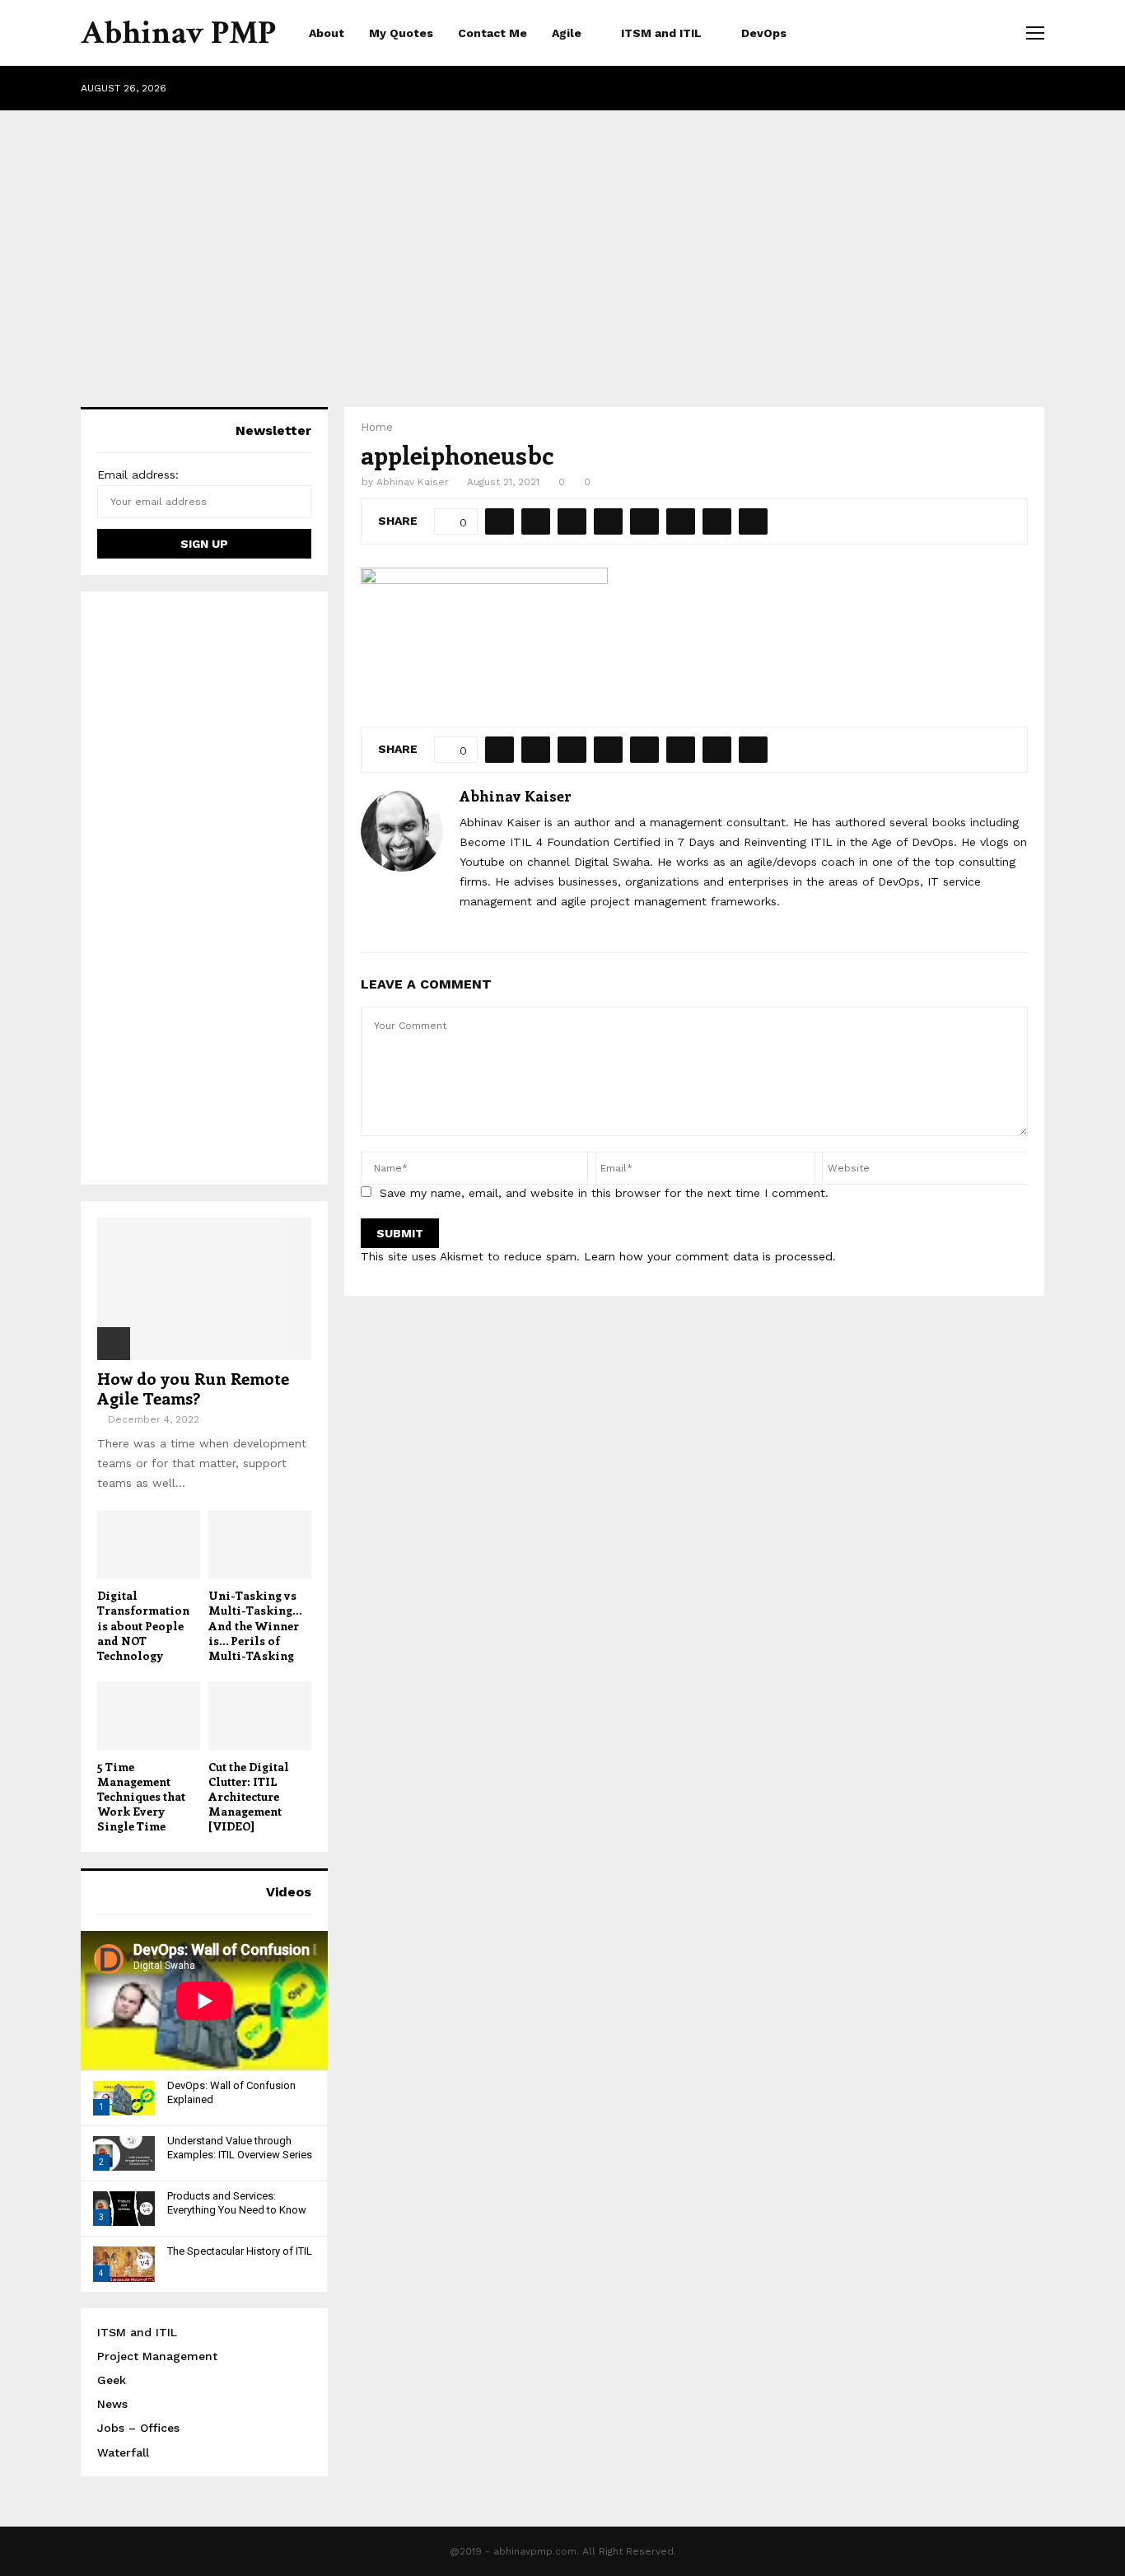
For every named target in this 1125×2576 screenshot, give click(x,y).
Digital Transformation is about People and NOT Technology (143, 1625)
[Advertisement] (562, 242)
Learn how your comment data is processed (708, 1256)
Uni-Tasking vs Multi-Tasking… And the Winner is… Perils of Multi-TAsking (255, 1625)
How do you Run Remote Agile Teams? (193, 1388)
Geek (112, 2380)
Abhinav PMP (178, 33)
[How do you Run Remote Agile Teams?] (204, 1289)
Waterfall (123, 2452)
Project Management (157, 2356)
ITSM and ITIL (661, 33)
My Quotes (401, 33)
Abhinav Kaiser (413, 482)
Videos (289, 1892)
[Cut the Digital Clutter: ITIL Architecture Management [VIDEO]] (260, 1716)
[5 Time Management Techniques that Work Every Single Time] (149, 1716)
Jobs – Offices (138, 2428)
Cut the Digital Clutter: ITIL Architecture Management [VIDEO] (249, 1796)
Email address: (138, 475)
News (112, 2404)
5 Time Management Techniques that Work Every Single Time (141, 1796)
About (327, 33)
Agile (567, 33)
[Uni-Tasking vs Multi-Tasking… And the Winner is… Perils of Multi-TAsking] (260, 1544)
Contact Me (492, 33)
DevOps (764, 33)
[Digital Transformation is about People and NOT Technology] (149, 1544)
